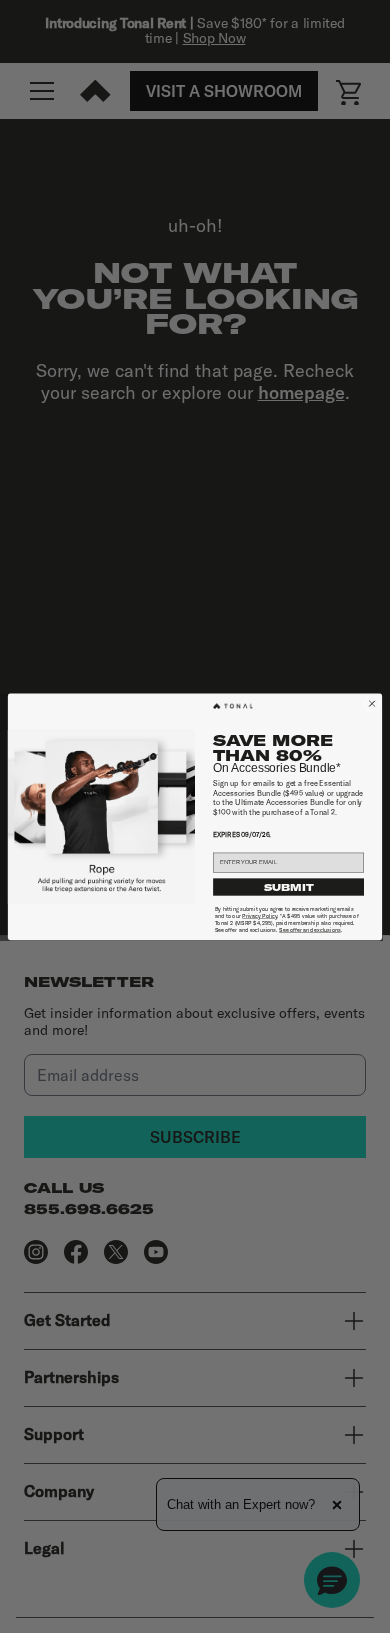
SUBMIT (289, 887)
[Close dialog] (372, 703)
